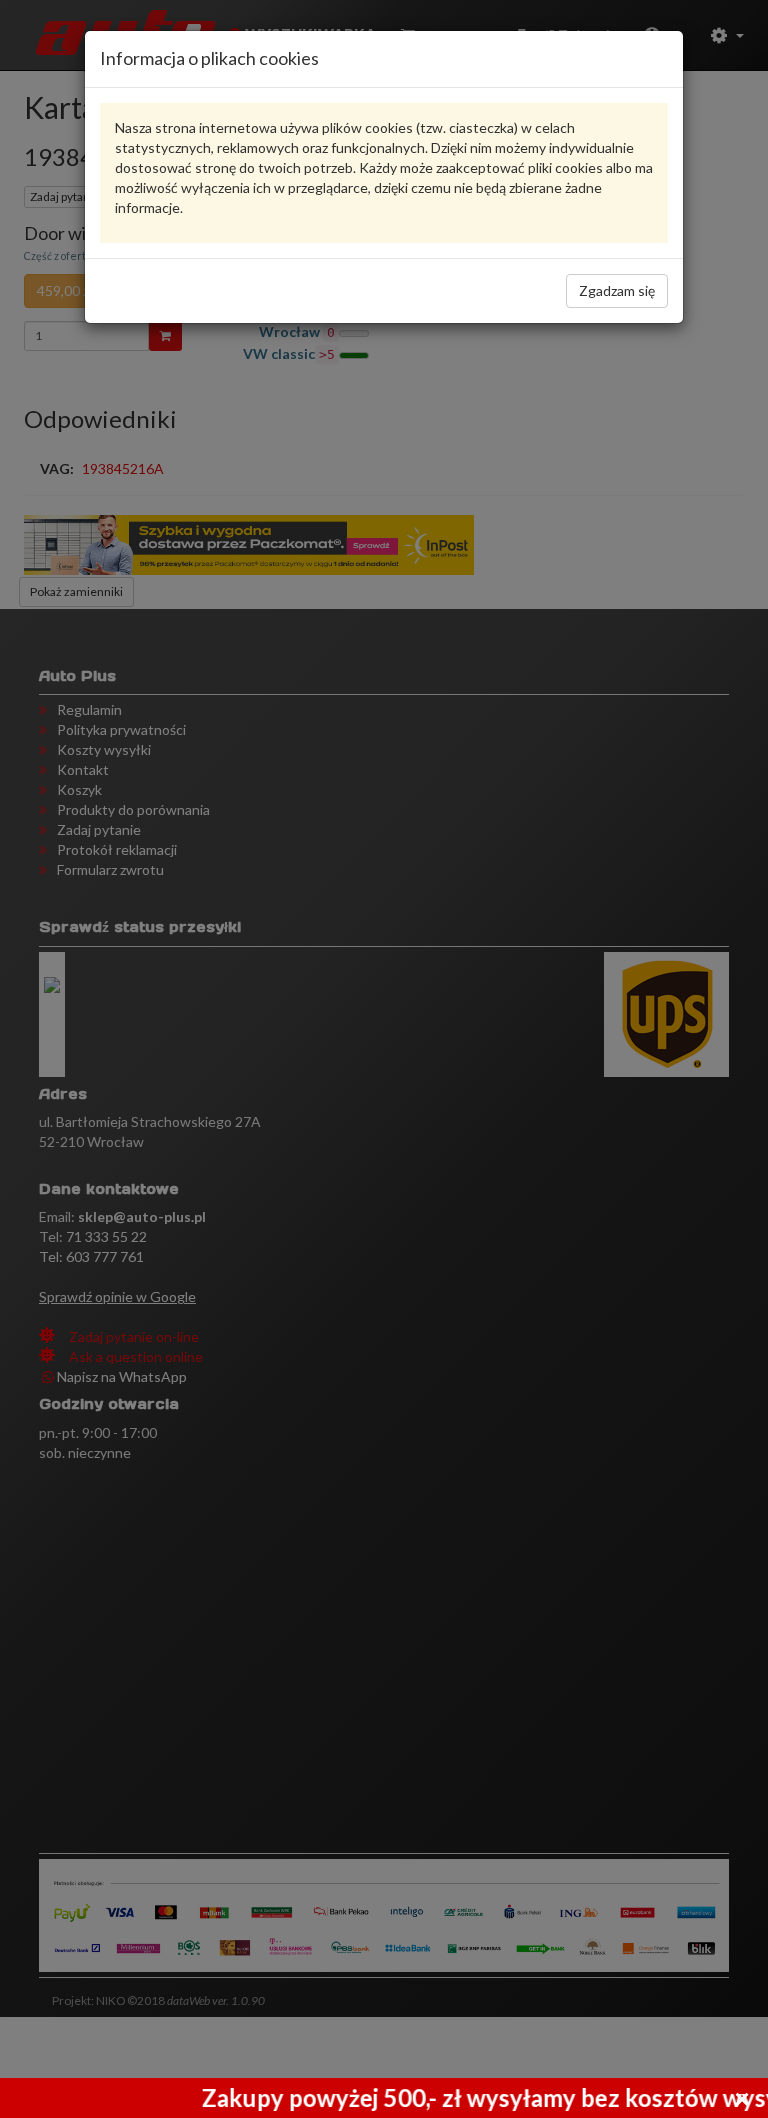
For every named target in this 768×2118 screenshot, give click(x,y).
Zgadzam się (617, 290)
